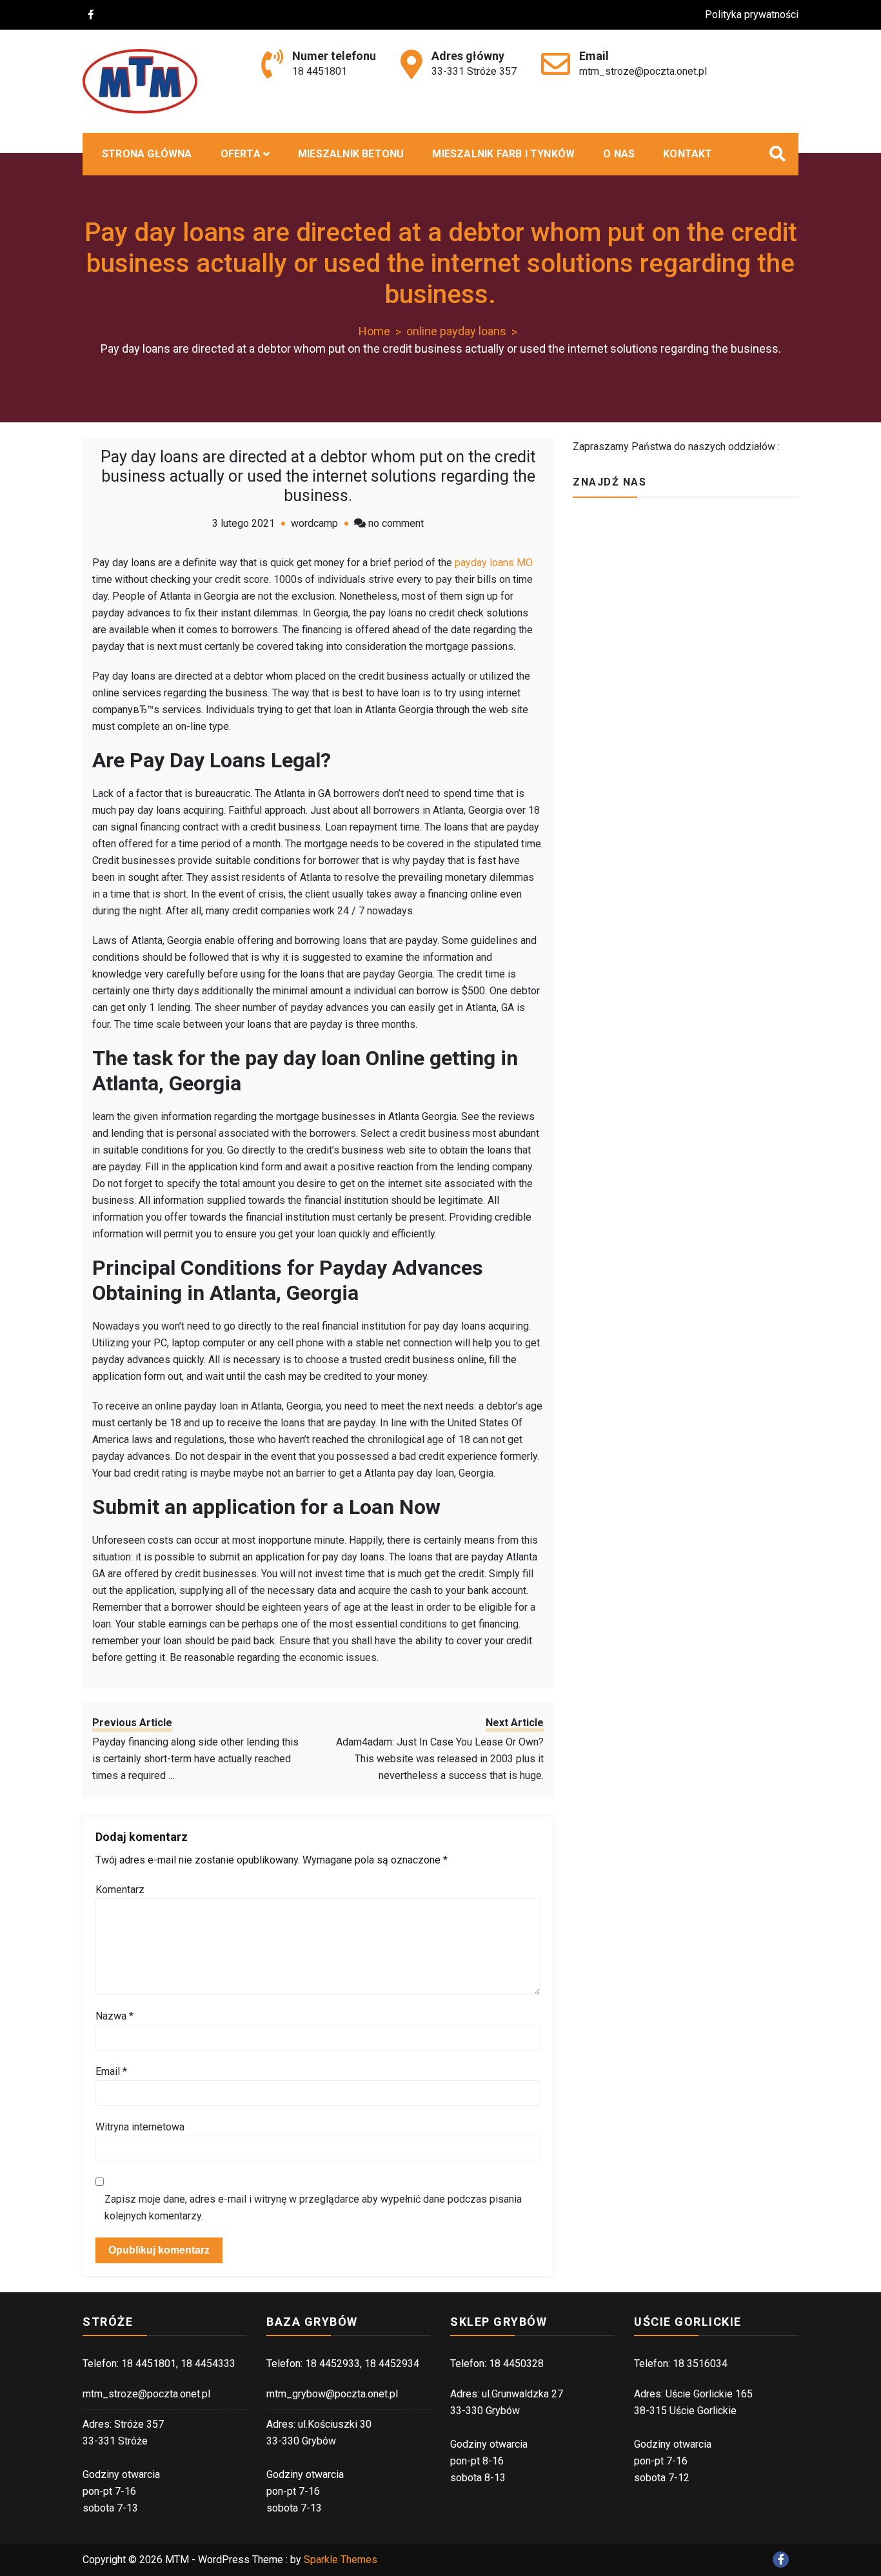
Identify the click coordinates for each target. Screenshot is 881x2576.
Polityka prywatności (752, 15)
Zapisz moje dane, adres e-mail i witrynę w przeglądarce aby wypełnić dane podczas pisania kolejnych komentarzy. (313, 2207)
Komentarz (120, 1890)
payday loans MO (494, 563)
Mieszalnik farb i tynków (503, 154)
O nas (619, 154)
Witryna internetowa (140, 2127)
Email (111, 2071)
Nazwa (114, 2016)
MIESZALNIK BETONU (351, 154)
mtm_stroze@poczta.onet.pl (643, 71)
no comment (396, 523)
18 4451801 (320, 71)
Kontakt (688, 154)
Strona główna (147, 154)
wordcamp (314, 523)
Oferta (241, 154)
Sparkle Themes (341, 2560)
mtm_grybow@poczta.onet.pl (332, 2394)
